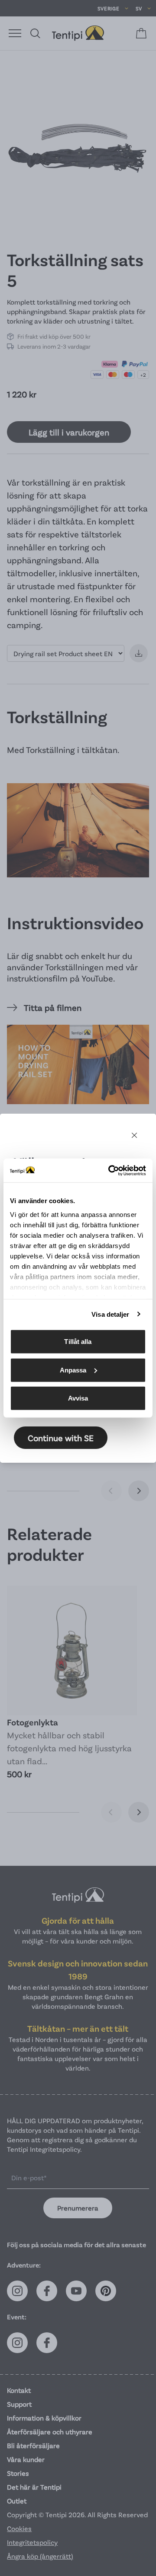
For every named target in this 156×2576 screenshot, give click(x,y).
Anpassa (73, 1370)
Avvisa (78, 1398)
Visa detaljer (110, 1314)
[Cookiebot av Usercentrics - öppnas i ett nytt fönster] (110, 1170)
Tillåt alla (78, 1342)
